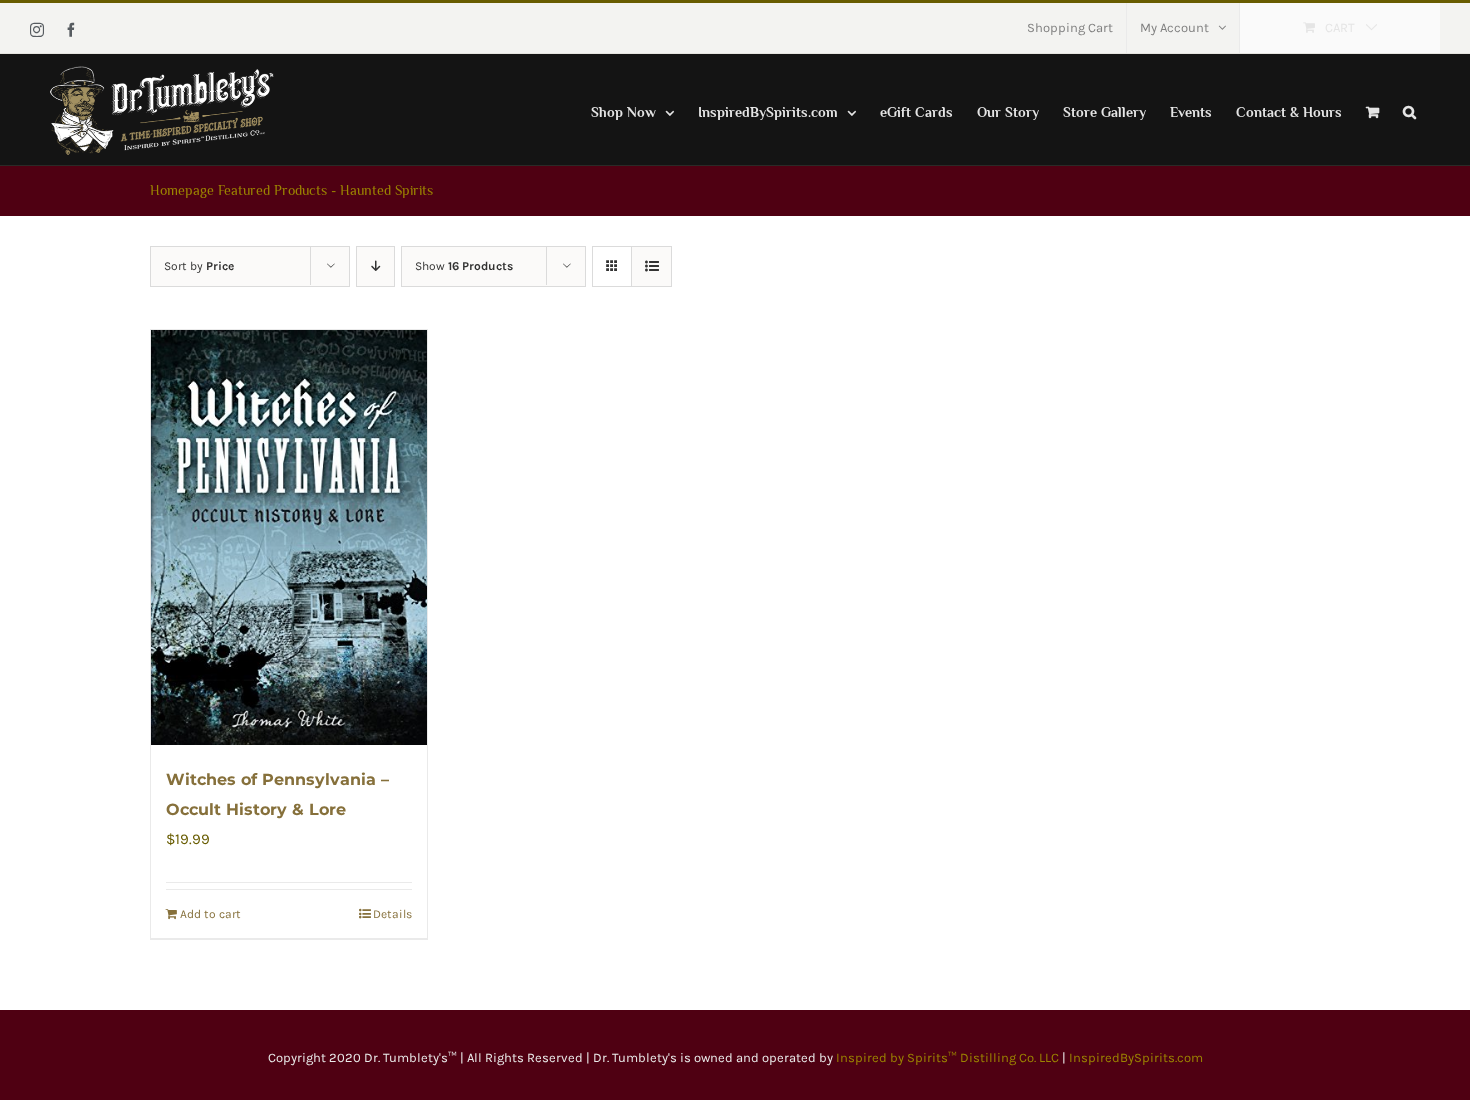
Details (392, 914)
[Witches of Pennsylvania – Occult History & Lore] (289, 537)
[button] (1409, 109)
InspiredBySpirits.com (1136, 1057)
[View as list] (651, 266)
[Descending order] (375, 266)
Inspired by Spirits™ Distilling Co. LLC (949, 1057)
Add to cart (210, 914)
